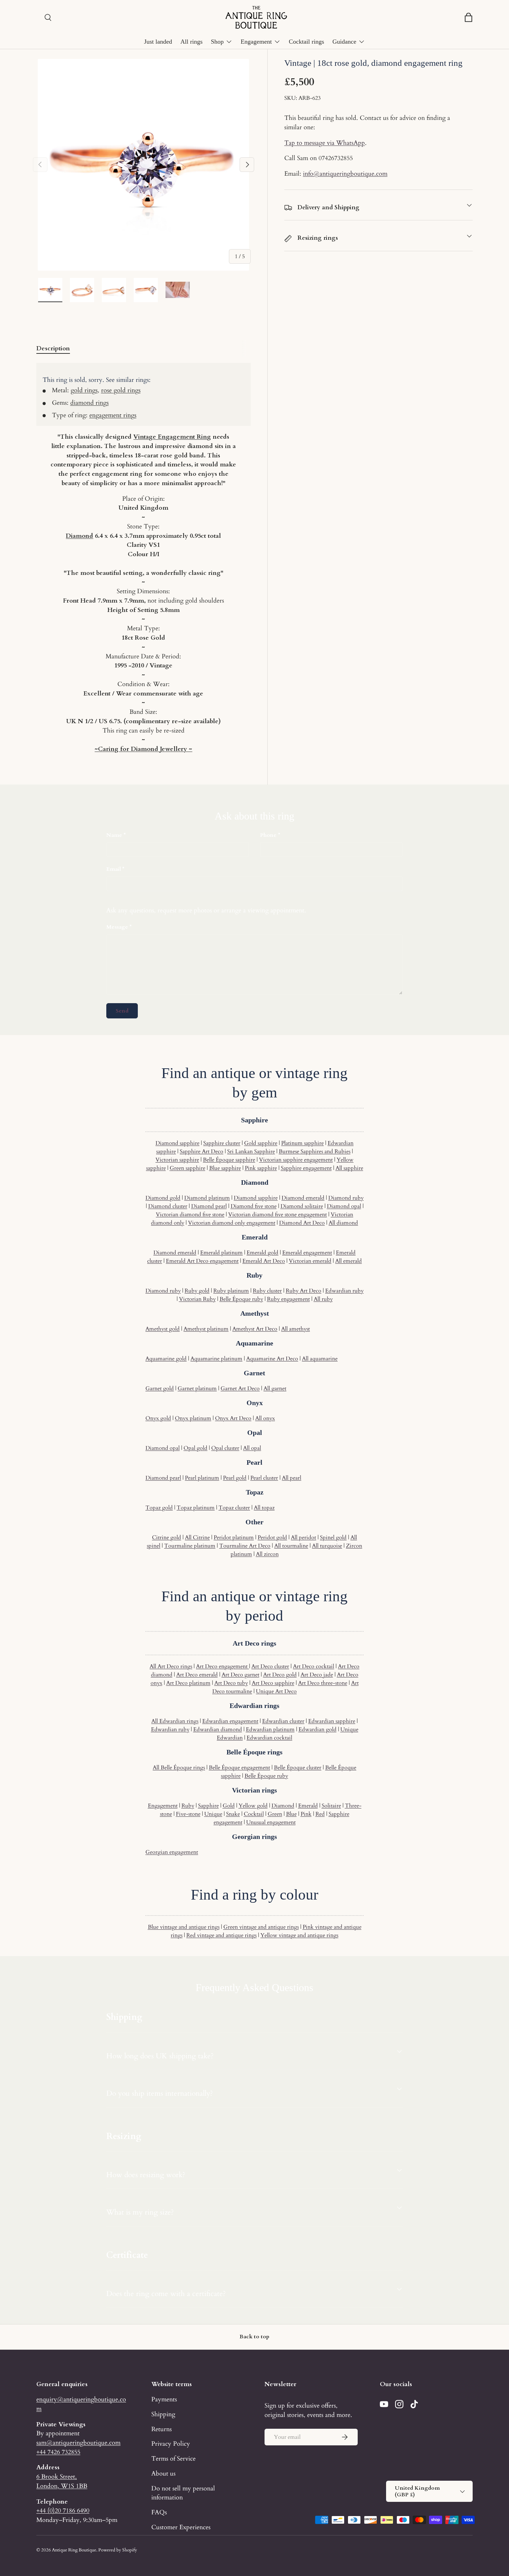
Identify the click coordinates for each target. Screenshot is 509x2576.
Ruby (188, 1806)
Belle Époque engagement (239, 1768)
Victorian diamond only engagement (232, 1223)
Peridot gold (272, 1537)
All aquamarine (320, 1359)
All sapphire (349, 1168)
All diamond (343, 1223)
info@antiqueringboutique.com (345, 174)
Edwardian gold (318, 1729)
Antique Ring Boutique (74, 2550)
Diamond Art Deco (302, 1223)
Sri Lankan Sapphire (251, 1151)
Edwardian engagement (230, 1721)
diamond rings (90, 403)
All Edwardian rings (175, 1721)
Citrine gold (167, 1537)
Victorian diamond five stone (190, 1215)
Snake (233, 1814)
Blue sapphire (225, 1168)
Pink (306, 1814)
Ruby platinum (231, 1291)
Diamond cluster (168, 1206)
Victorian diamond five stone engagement (278, 1215)
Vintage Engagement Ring (172, 437)
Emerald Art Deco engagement (202, 1261)
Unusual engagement (271, 1822)
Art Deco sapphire (273, 1683)
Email (114, 869)
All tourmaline (291, 1546)
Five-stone (188, 1814)
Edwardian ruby (344, 1291)
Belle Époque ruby (241, 1299)
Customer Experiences (181, 2527)
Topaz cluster (234, 1508)
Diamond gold (163, 1198)
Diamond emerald (303, 1198)
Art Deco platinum (188, 1683)
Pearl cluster (264, 1478)
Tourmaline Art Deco (245, 1546)
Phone (268, 835)
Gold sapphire (261, 1143)
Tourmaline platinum (190, 1546)
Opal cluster (225, 1448)
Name (114, 835)
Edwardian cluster (283, 1721)
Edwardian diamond (218, 1729)
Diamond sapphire (177, 1143)
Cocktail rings (306, 42)
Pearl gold (235, 1478)
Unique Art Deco (276, 1691)
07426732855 (336, 158)
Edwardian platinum (270, 1729)
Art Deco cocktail (314, 1666)
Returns (162, 2429)
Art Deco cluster (270, 1666)
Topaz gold (159, 1508)
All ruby (323, 1299)
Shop (217, 42)
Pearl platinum (202, 1478)
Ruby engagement (288, 1299)
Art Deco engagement (222, 1666)
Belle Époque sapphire (229, 1160)
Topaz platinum (196, 1508)
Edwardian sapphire (332, 1721)
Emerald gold (262, 1253)
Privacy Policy (171, 2444)
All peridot (303, 1537)
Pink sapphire (261, 1168)
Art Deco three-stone (323, 1683)
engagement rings (113, 415)
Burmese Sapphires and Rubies (315, 1151)
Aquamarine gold (166, 1359)
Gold (229, 1806)
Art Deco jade (317, 1675)
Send (122, 1011)
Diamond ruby (346, 1198)
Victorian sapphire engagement (296, 1160)
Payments (164, 2399)
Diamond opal (344, 1206)
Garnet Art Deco (240, 1388)
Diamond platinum (207, 1198)
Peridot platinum (234, 1537)
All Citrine (197, 1537)
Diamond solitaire (302, 1206)
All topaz (264, 1508)
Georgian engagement (172, 1852)
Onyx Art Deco (233, 1418)
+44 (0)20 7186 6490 (63, 2511)
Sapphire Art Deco (202, 1151)
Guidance (344, 42)
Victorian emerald (310, 1261)
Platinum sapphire (302, 1143)
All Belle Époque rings (179, 1768)
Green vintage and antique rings (261, 1927)
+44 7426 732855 (58, 2452)
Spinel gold (333, 1537)
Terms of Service (173, 2459)
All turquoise (327, 1546)
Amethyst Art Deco (255, 1329)
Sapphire (208, 1806)
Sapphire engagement (306, 1168)
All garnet (275, 1388)
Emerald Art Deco (264, 1261)
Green (275, 1814)
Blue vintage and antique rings (184, 1927)
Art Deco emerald (197, 1675)
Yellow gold (253, 1806)
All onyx (265, 1418)
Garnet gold (160, 1388)
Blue (291, 1814)
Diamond (79, 536)
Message (117, 927)
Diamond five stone (254, 1206)
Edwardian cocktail (269, 1738)
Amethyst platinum (206, 1329)
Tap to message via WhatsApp (325, 143)
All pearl (292, 1478)
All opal (252, 1448)
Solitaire (331, 1806)
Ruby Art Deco (303, 1291)
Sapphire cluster (222, 1143)
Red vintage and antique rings (221, 1935)
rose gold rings (121, 390)
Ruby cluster (267, 1291)
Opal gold (195, 1448)
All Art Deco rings (171, 1666)
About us (163, 2473)
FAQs (159, 2512)
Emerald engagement (307, 1253)
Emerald (308, 1806)
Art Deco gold (280, 1675)
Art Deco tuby (231, 1683)
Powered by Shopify (118, 2550)
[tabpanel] (144, 558)
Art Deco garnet (240, 1675)
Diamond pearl (209, 1206)
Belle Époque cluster (298, 1768)
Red (320, 1814)
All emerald (349, 1261)
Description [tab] (53, 348)
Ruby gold (197, 1291)
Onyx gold (158, 1418)
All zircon (267, 1554)
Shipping (163, 2414)
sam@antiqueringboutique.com (78, 2443)
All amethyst (296, 1329)
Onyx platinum (193, 1418)
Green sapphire (187, 1168)
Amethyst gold (163, 1329)
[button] (468, 17)
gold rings (84, 390)
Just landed (158, 42)
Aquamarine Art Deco (272, 1359)
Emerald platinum (221, 1253)
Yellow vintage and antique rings (299, 1935)
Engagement (256, 42)
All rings (191, 42)
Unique (213, 1814)
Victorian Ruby (197, 1299)
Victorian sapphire (177, 1160)
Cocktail (254, 1814)
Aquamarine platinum (216, 1359)
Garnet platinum (197, 1388)
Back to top (254, 2337)
